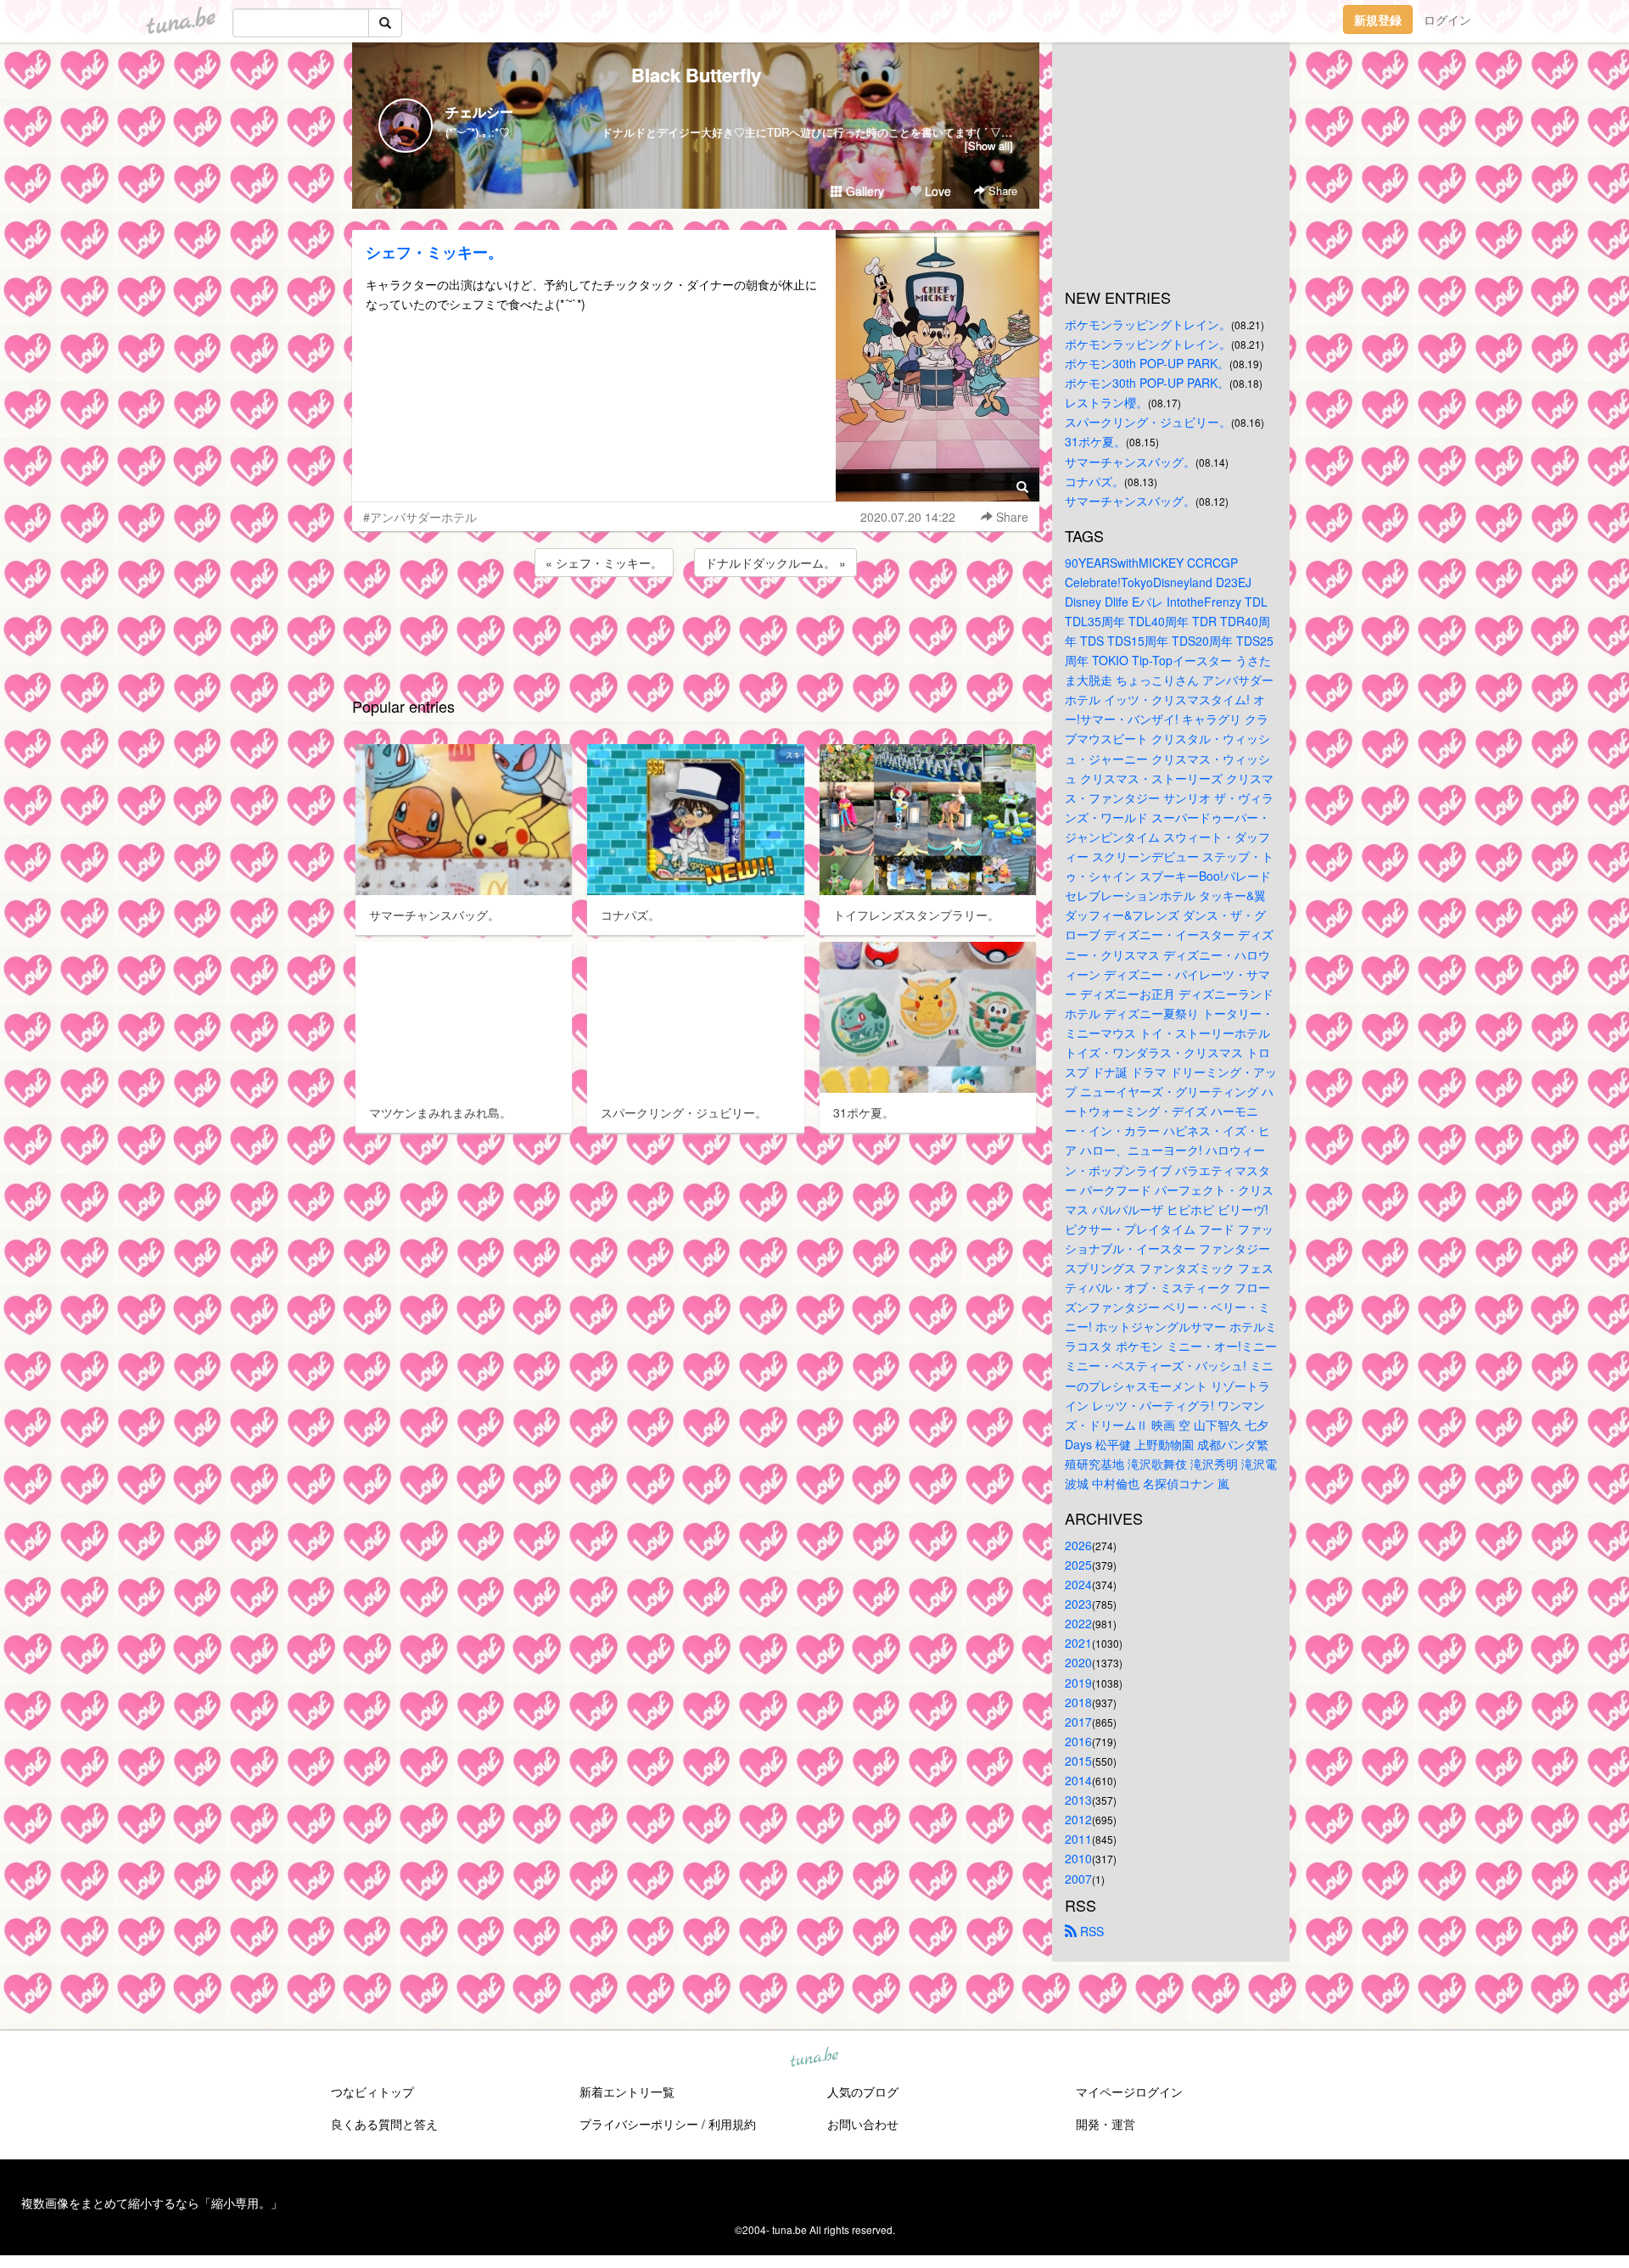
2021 (1078, 1643)
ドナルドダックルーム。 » (775, 563)
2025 (1078, 1565)
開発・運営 (1106, 2124)
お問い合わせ (863, 2124)
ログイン (1447, 20)
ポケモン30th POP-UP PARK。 (1147, 363)
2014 (1078, 1780)
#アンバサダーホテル (420, 517)
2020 (1078, 1662)
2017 (1078, 1722)
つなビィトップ (372, 2092)
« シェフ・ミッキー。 (604, 563)
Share (1001, 190)
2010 (1078, 1858)
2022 (1078, 1623)
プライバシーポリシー (639, 2124)
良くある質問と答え (384, 2124)
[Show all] (989, 146)
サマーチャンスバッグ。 (1130, 462)
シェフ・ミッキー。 (434, 252)
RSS (1090, 1931)
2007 (1078, 1879)
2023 (1078, 1604)
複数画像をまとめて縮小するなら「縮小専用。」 (152, 2203)
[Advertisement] (696, 626)
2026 (1078, 1545)
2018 (1078, 1702)
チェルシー (479, 112)
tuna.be (814, 2058)
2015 (1078, 1761)
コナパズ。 (1094, 481)
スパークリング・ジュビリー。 (1148, 422)
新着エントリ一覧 (627, 2092)
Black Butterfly (696, 75)
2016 (1078, 1741)
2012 (1078, 1819)
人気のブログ (863, 2092)
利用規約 (732, 2124)
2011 (1078, 1839)
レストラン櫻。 (1106, 402)
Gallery (863, 191)
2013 (1078, 1800)
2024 (1078, 1584)
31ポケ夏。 (1095, 441)
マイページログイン (1129, 2092)
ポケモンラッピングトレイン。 (1148, 324)
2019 (1078, 1683)
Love (936, 191)
